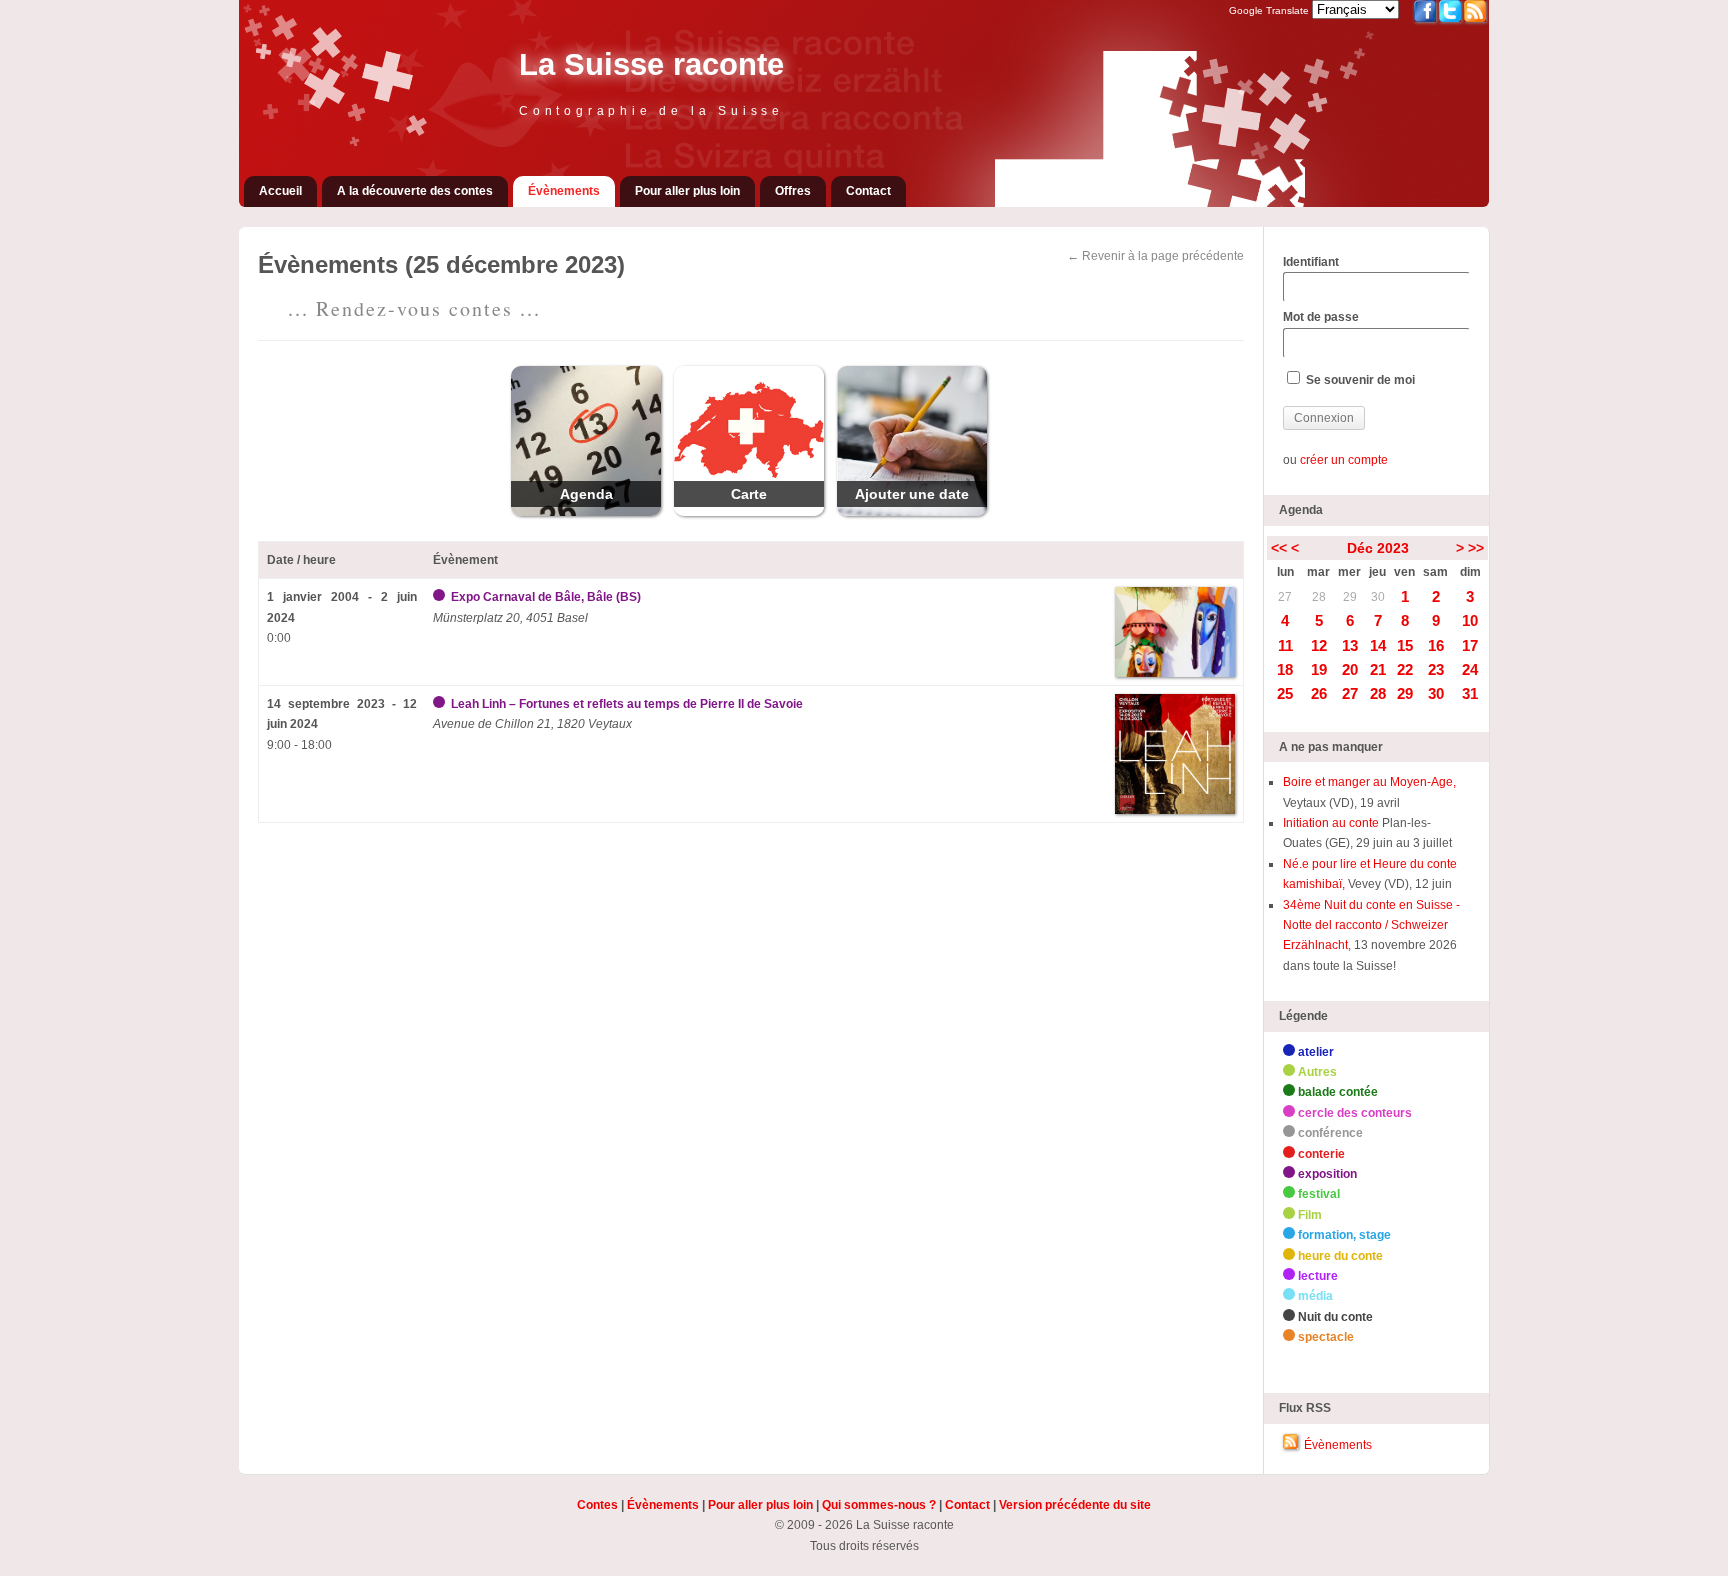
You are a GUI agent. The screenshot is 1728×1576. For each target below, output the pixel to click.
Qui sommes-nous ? (879, 1505)
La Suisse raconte (651, 64)
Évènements (564, 191)
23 (1436, 669)
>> (1476, 548)
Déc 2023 (1378, 548)
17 (1470, 645)
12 (1319, 645)
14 (1378, 645)
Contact (868, 191)
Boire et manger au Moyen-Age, (1369, 782)
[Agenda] (586, 512)
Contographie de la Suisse (651, 111)
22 (1405, 669)
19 (1319, 669)
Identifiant (1311, 262)
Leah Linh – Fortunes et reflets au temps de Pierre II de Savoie (627, 704)
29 (1350, 597)
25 (1285, 693)
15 (1405, 645)
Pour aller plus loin (687, 191)
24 (1470, 669)
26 (1319, 693)
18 (1285, 669)
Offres (793, 191)
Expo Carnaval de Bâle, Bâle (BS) (546, 597)
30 (1378, 597)
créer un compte (1344, 460)
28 (1319, 597)
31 (1470, 693)
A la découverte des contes (415, 191)
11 (1285, 645)
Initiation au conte (1332, 823)
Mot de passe (1321, 317)
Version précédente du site (1075, 1505)
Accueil (280, 191)
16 (1436, 645)
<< (1279, 548)
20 (1350, 669)
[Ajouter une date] (912, 512)
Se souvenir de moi (1359, 380)
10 (1470, 620)
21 (1378, 669)
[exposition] (440, 597)
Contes (597, 1505)
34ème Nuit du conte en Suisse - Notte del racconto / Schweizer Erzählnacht (1371, 925)
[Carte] (749, 512)
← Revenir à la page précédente (1155, 256)
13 (1350, 645)
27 (1285, 597)
